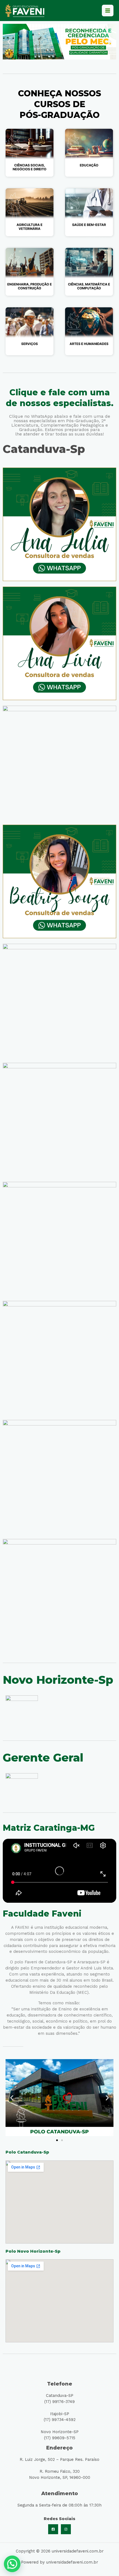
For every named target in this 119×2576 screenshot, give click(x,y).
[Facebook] (53, 2529)
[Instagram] (66, 2529)
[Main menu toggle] (108, 11)
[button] (9, 42)
